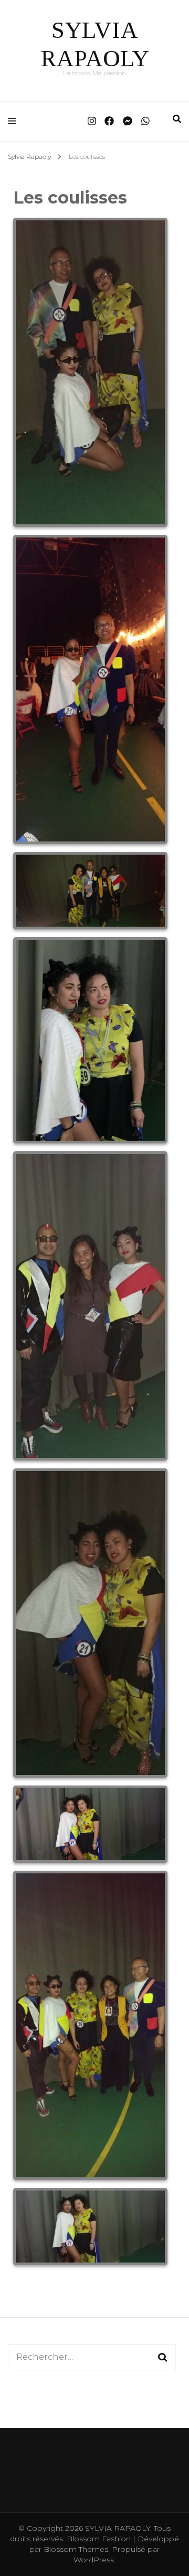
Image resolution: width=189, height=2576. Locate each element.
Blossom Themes (75, 2549)
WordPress (94, 2560)
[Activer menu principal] (14, 121)
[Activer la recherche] (177, 119)
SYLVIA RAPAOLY (118, 2528)
